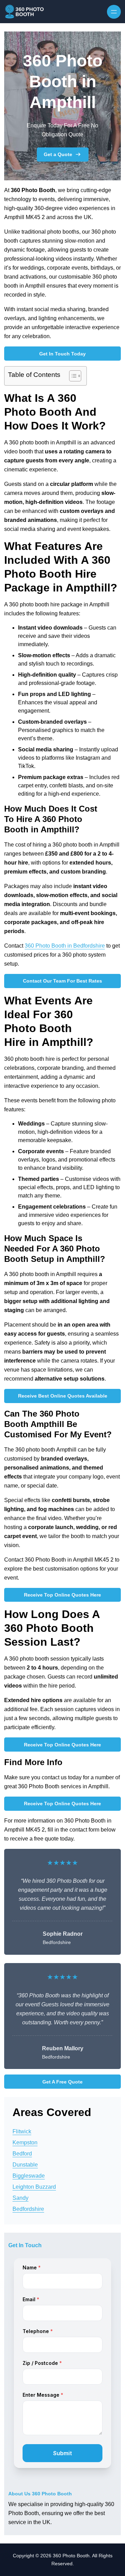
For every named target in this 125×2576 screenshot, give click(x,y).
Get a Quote (58, 154)
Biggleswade (29, 2176)
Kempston (25, 2143)
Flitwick (22, 2131)
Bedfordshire (28, 2209)
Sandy (20, 2198)
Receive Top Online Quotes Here (62, 1595)
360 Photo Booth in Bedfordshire (65, 946)
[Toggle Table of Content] (72, 376)
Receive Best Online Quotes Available (63, 1396)
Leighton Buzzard (34, 2187)
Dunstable (25, 2165)
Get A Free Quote (62, 2082)
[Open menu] (114, 12)
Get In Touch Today (62, 354)
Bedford (22, 2154)
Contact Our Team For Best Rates (62, 981)
